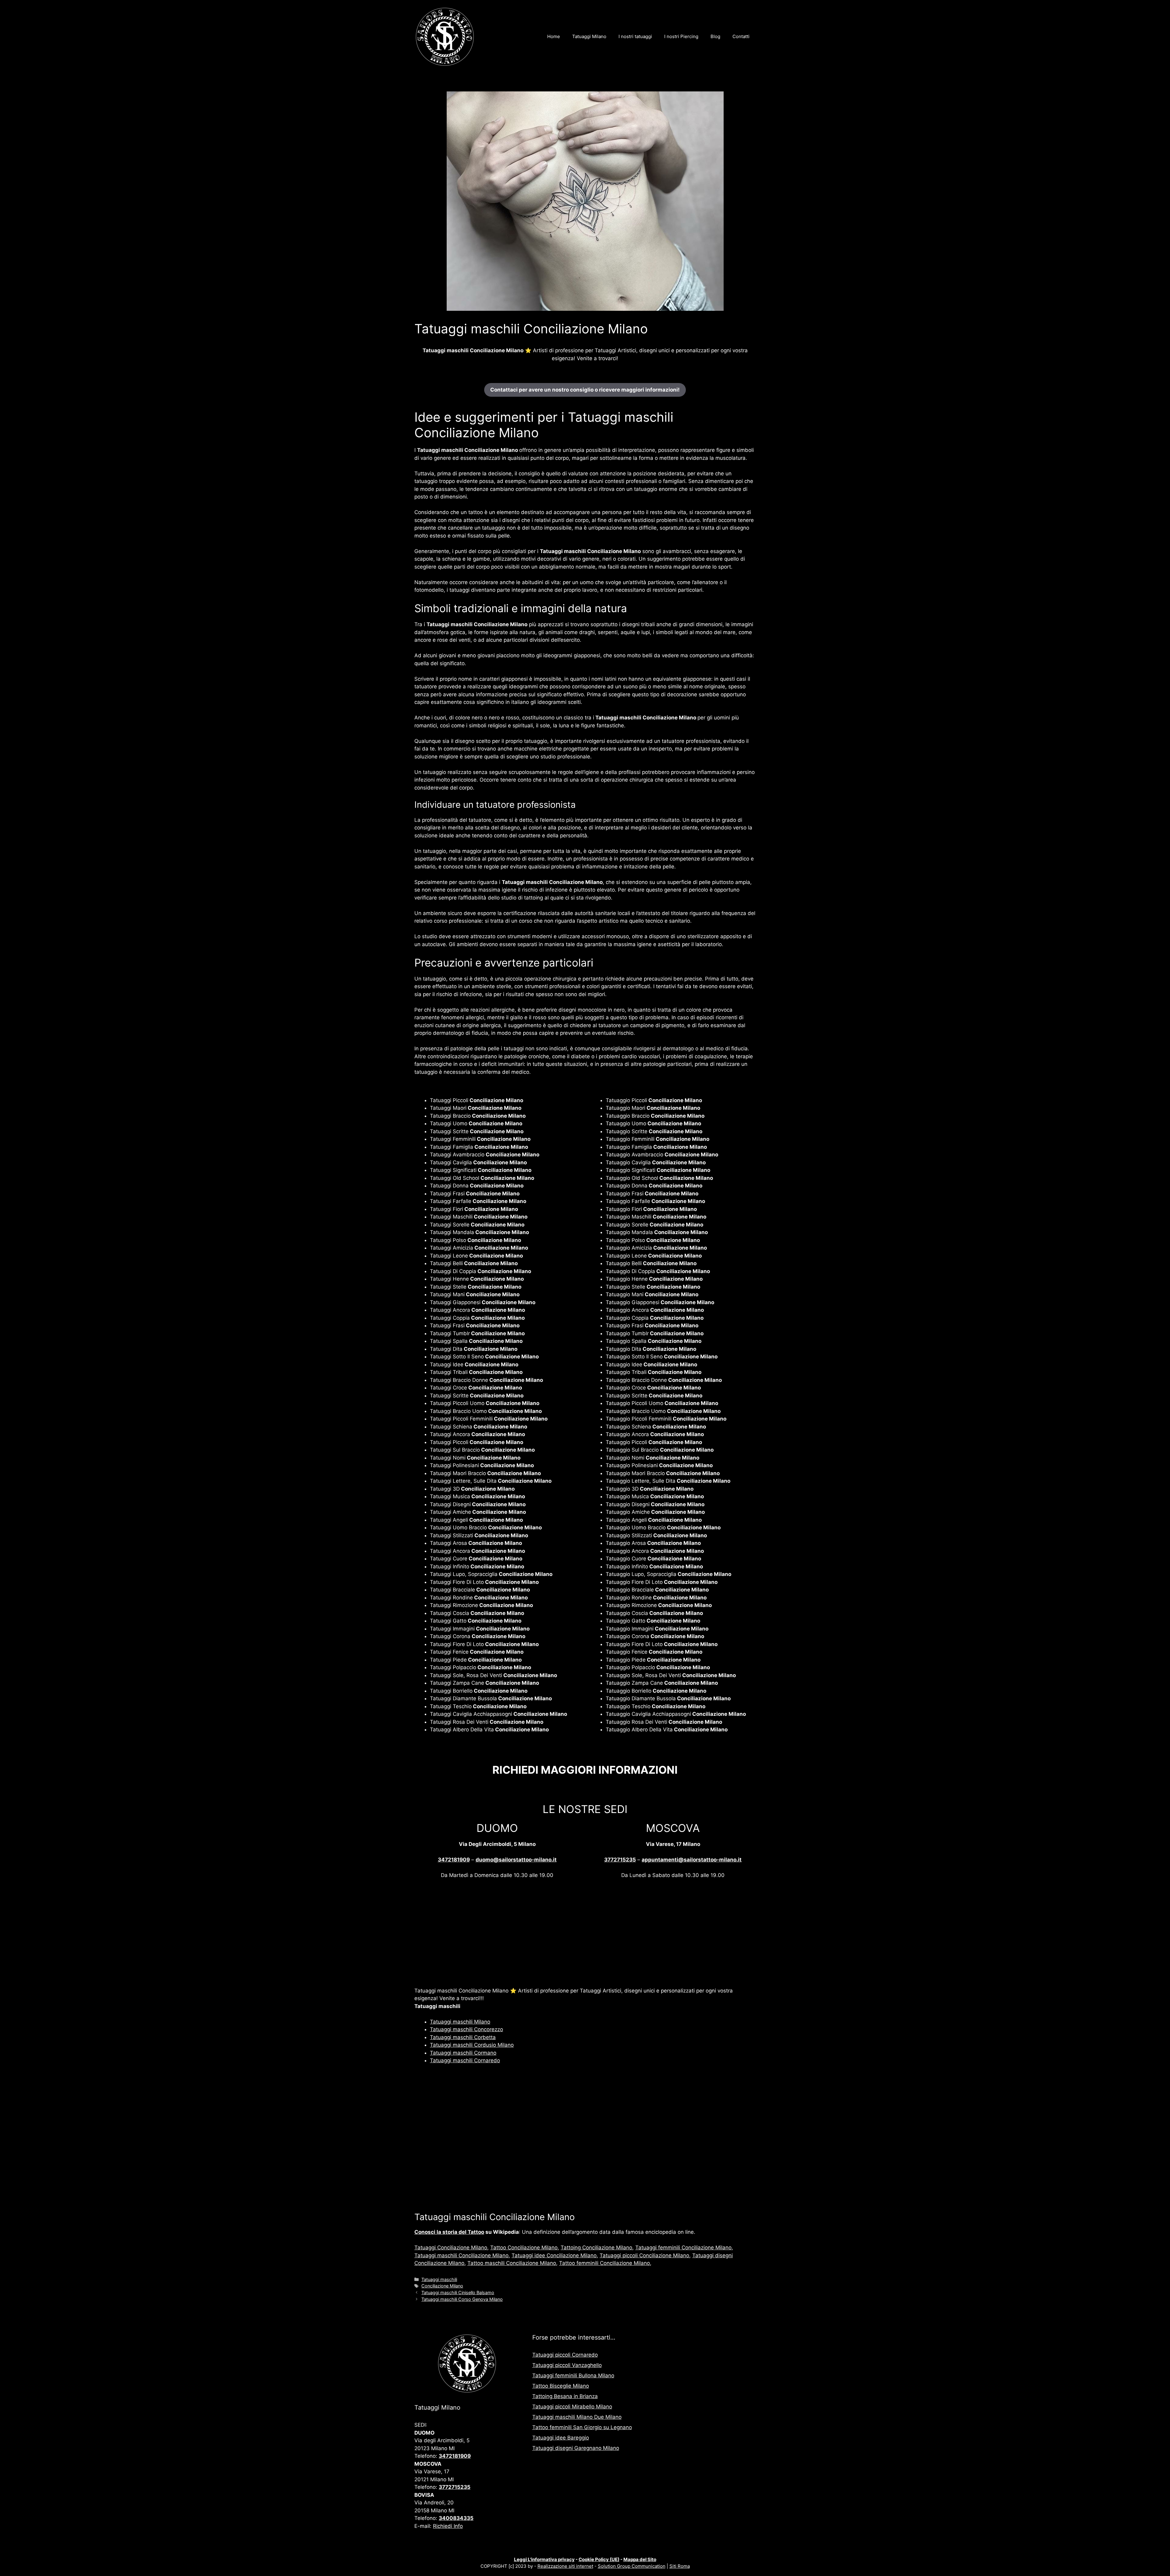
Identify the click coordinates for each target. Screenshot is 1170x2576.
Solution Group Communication (632, 2566)
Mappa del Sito (640, 2559)
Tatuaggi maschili (439, 2279)
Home (554, 36)
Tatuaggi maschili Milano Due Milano (577, 2417)
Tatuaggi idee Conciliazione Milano (554, 2255)
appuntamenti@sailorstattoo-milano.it (692, 1860)
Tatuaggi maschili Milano (460, 2022)
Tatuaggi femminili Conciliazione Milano (683, 2248)
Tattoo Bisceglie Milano (561, 2386)
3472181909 (454, 1860)
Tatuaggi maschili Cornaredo (465, 2060)
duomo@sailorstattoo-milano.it (516, 1860)
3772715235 (620, 1860)
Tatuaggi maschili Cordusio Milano (472, 2045)
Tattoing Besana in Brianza (565, 2396)
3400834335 (456, 2518)
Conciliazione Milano (442, 2286)
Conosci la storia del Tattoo (449, 2232)
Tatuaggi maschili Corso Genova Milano (462, 2299)
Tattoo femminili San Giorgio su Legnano (582, 2427)
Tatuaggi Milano (589, 36)
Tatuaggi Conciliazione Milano (451, 2248)
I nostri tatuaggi (635, 36)
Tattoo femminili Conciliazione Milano (604, 2263)
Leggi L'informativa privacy (544, 2559)
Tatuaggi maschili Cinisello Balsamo (458, 2292)
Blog (715, 36)
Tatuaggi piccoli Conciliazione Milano (644, 2255)
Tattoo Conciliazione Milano (524, 2248)
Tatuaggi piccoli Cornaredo (565, 2355)
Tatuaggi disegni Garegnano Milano (576, 2448)
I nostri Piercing (681, 36)
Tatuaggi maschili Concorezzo (466, 2029)
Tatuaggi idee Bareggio (561, 2438)
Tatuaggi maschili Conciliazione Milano (461, 2255)
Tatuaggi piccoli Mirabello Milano (572, 2407)
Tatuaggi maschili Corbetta (463, 2037)
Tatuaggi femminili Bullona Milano (573, 2376)
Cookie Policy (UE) (599, 2559)
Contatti (741, 36)
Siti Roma (680, 2566)
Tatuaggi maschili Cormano (463, 2053)
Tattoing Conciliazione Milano (596, 2248)
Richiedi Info (448, 2526)
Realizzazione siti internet (565, 2566)
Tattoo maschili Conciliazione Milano (512, 2263)
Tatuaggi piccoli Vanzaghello (567, 2365)
